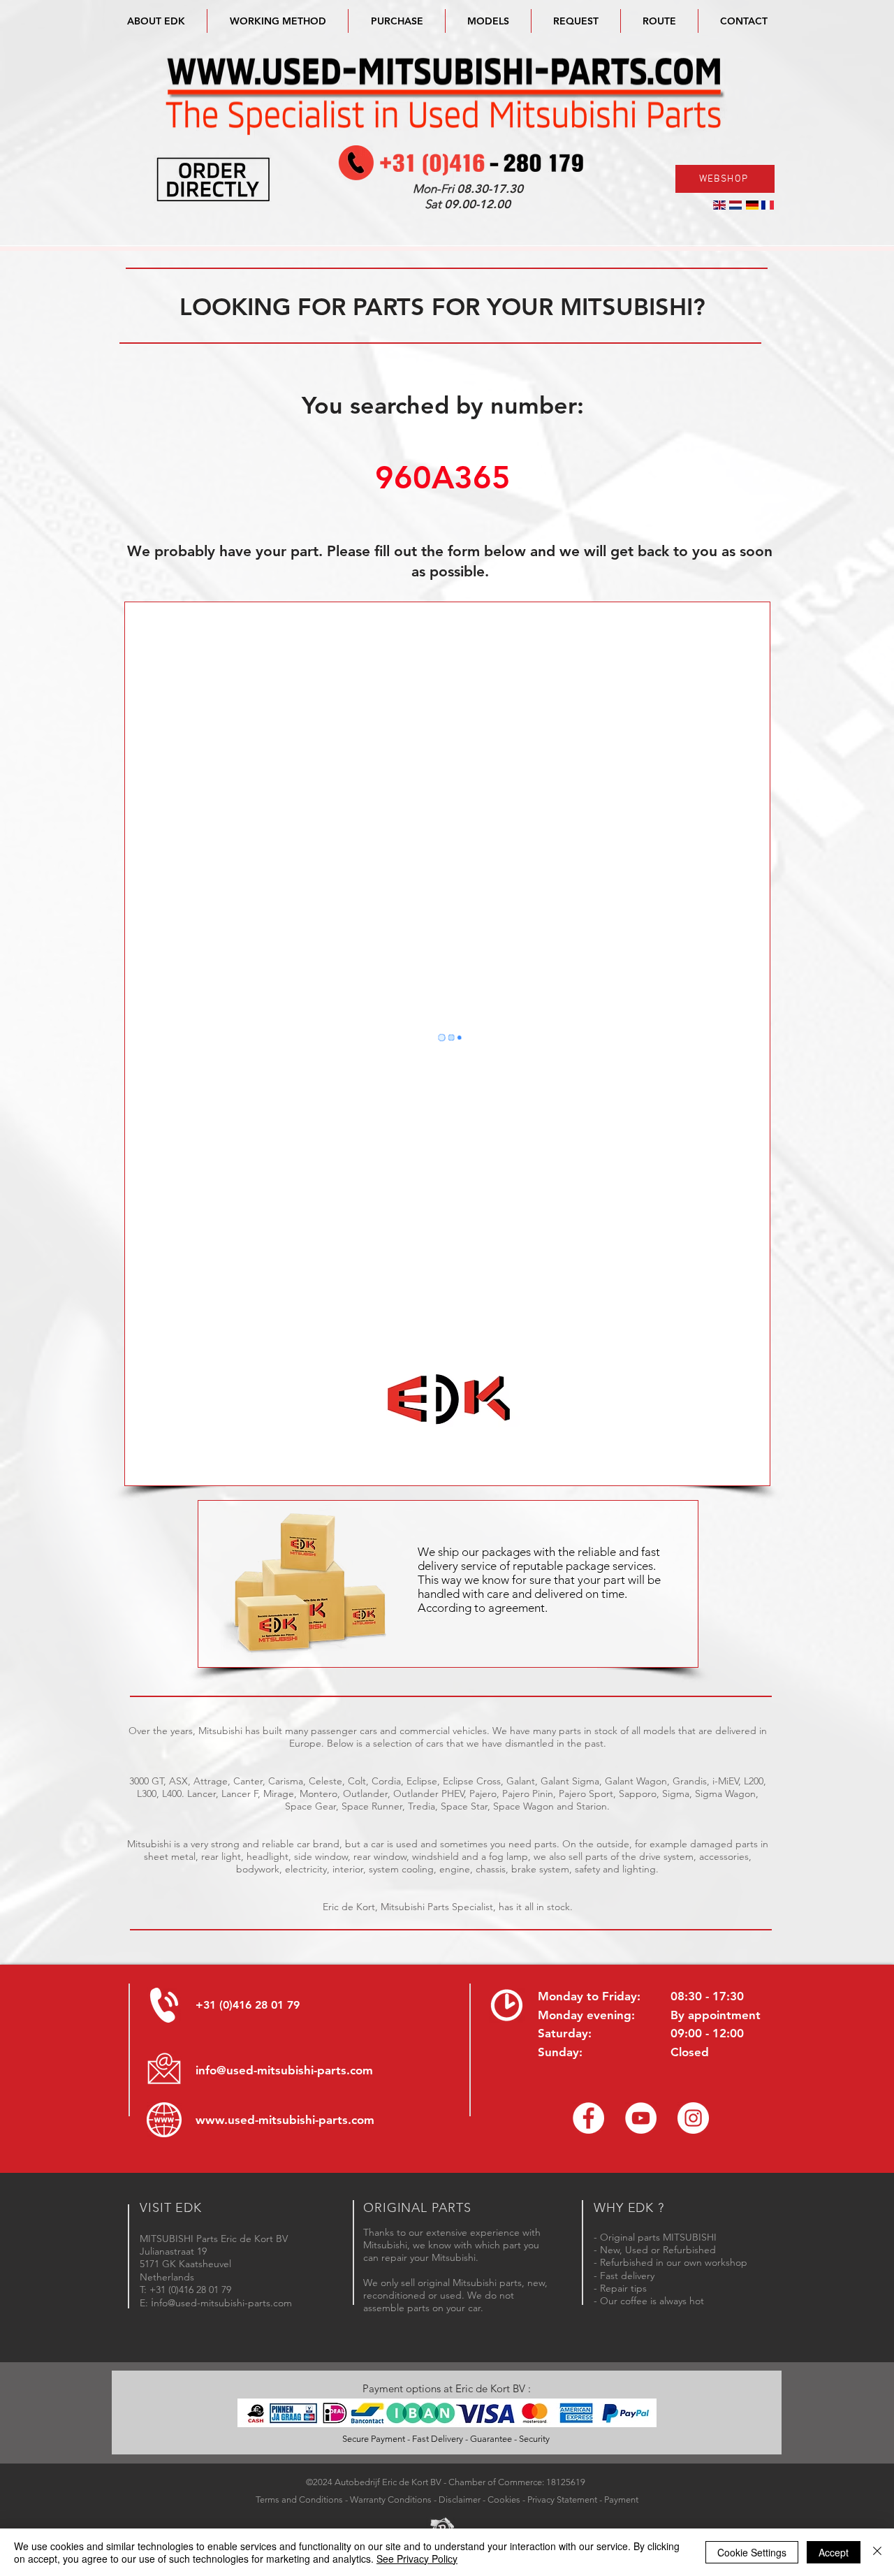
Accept (834, 2552)
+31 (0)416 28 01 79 (248, 2005)
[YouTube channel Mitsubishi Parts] (641, 2118)
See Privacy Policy (417, 2559)
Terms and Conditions (299, 2499)
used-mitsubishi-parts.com (301, 2120)
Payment (621, 2499)
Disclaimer (460, 2499)
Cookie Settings (752, 2552)
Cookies (504, 2499)
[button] (488, 21)
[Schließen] (877, 2552)
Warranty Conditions (391, 2499)
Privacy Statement (562, 2499)
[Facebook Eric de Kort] (588, 2118)
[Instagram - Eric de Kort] (693, 2118)
